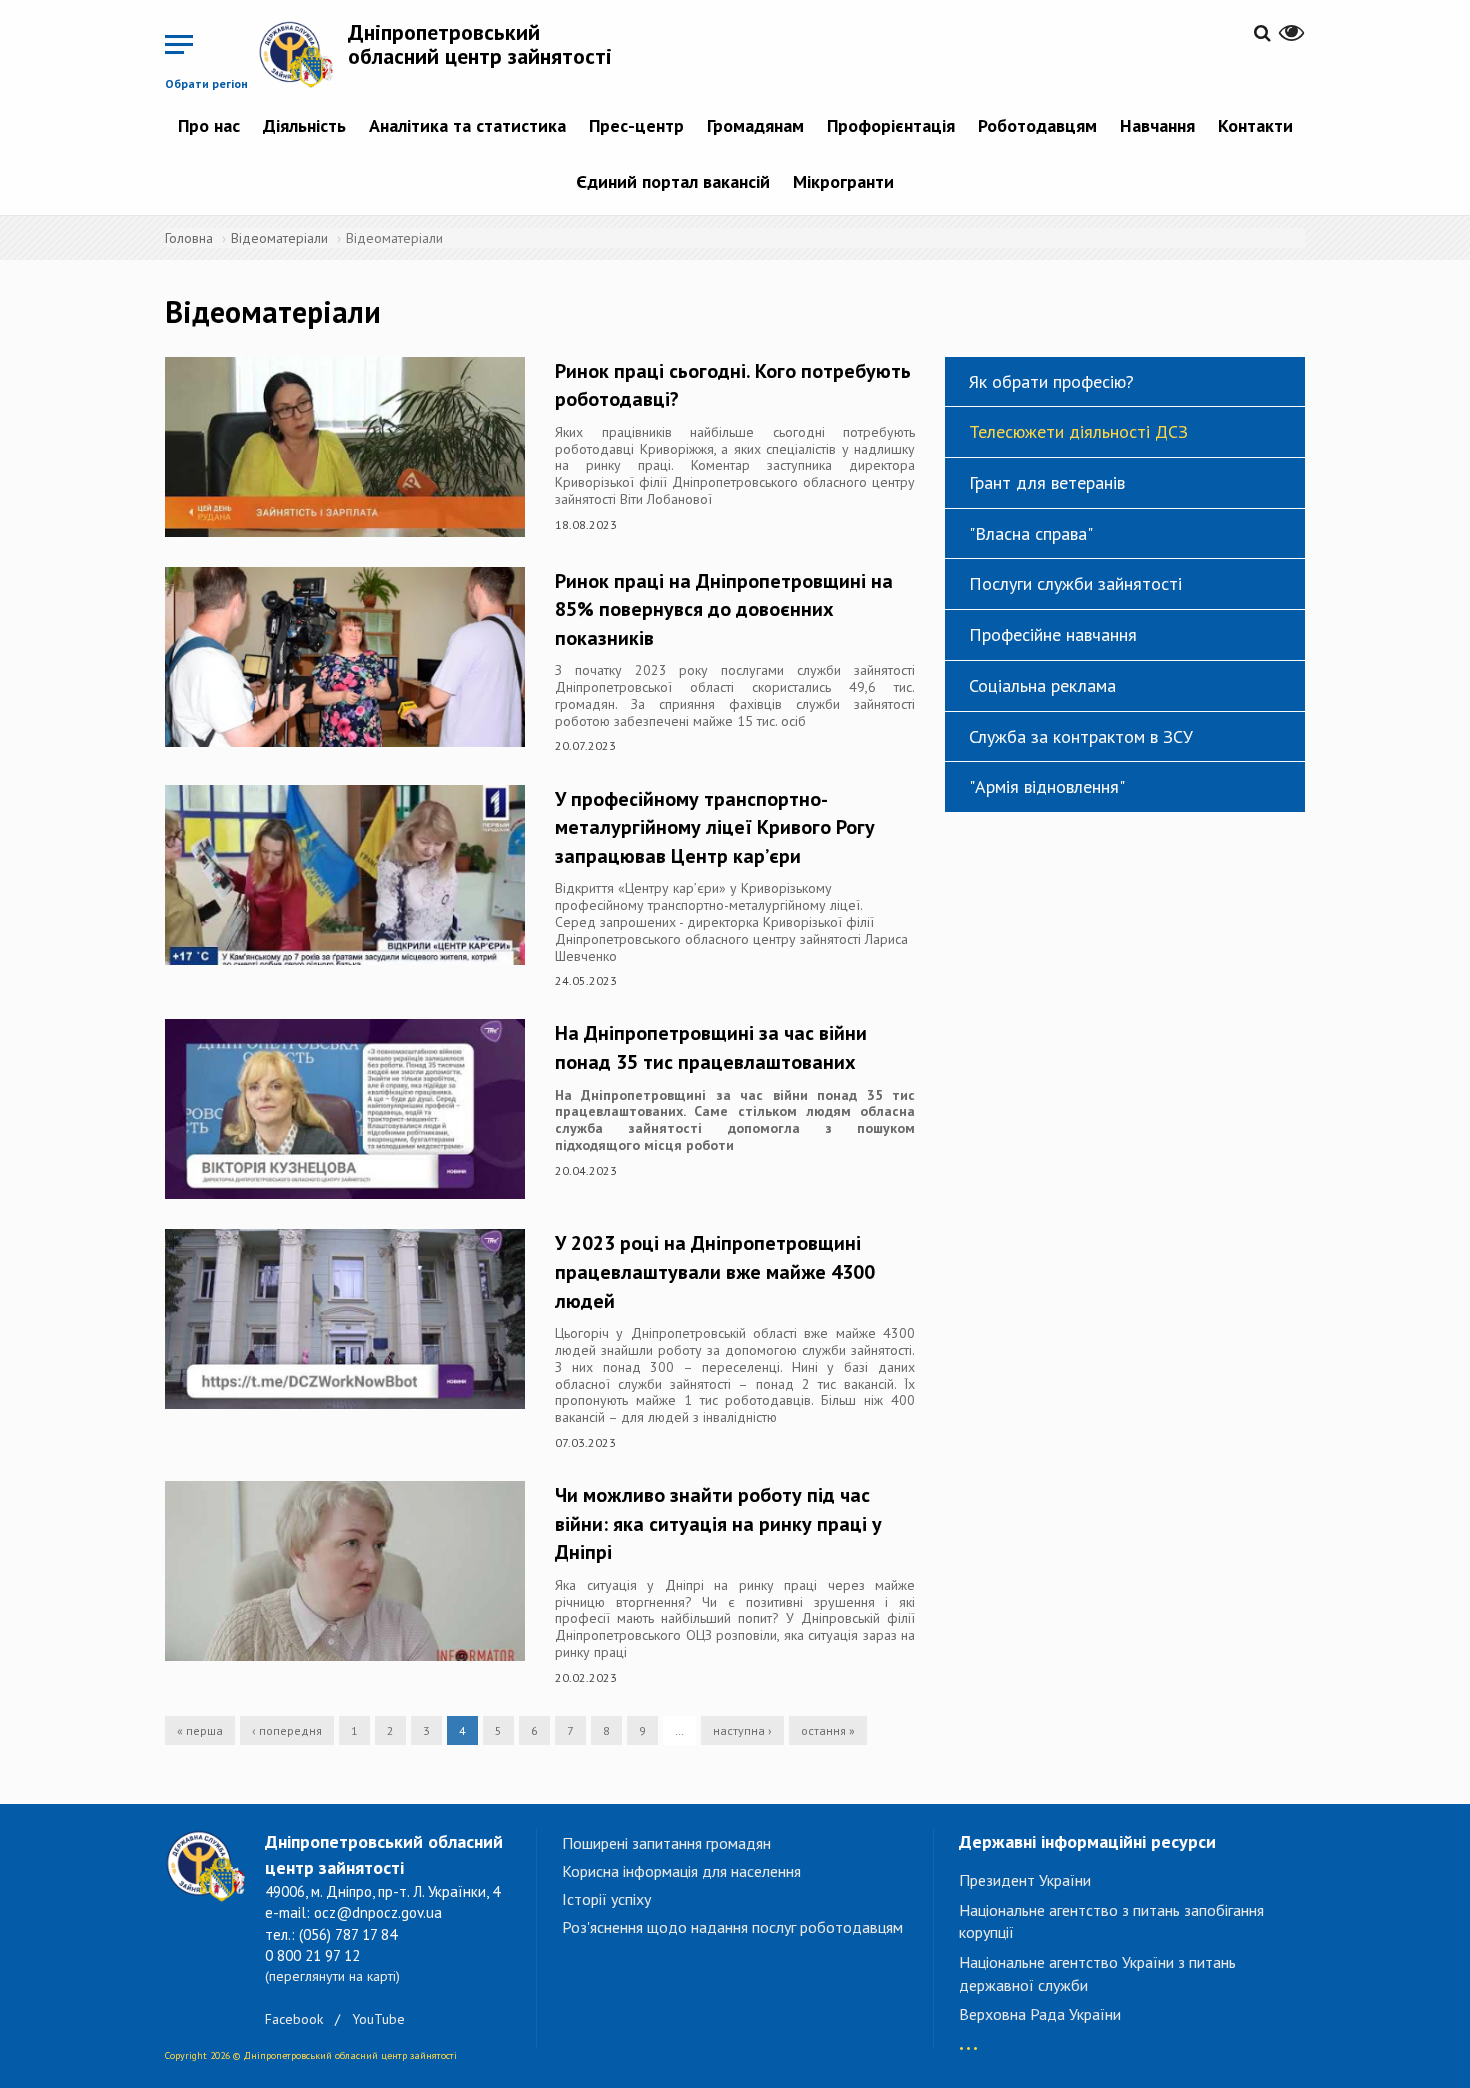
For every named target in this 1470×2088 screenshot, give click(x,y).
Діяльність (304, 125)
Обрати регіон (206, 83)
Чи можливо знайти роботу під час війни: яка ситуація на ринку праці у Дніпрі (718, 1523)
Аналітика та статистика (467, 125)
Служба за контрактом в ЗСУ (1081, 736)
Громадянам (755, 125)
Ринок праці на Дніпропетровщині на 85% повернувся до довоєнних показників (724, 609)
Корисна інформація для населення (681, 1871)
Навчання (1157, 125)
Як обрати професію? (1051, 381)
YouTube (378, 2019)
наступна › (742, 1730)
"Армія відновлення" (1047, 786)
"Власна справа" (1031, 533)
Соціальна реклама (1042, 685)
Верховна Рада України (1040, 2014)
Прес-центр (636, 125)
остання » (828, 1730)
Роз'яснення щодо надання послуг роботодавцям (732, 1927)
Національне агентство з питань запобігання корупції (1111, 1921)
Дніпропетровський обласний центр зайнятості (480, 44)
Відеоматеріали (279, 238)
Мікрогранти (843, 181)
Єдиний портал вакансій (673, 181)
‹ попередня (287, 1730)
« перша (200, 1730)
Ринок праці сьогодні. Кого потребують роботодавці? (733, 385)
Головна (189, 238)
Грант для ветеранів (1047, 482)
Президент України (1025, 1880)
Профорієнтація (891, 125)
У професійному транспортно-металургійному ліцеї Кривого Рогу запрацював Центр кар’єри (715, 827)
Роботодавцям (1037, 125)
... (968, 2038)
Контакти (1255, 125)
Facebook (294, 2019)
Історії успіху (606, 1899)
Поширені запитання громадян (666, 1843)
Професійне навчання (1053, 634)
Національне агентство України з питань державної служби (1097, 1973)
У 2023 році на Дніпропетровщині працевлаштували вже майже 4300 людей (715, 1271)
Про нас (209, 125)
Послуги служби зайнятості (1075, 583)
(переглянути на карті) (332, 1976)
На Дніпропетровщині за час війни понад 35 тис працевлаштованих (711, 1047)
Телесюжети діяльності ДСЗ (1078, 431)
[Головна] (303, 54)
